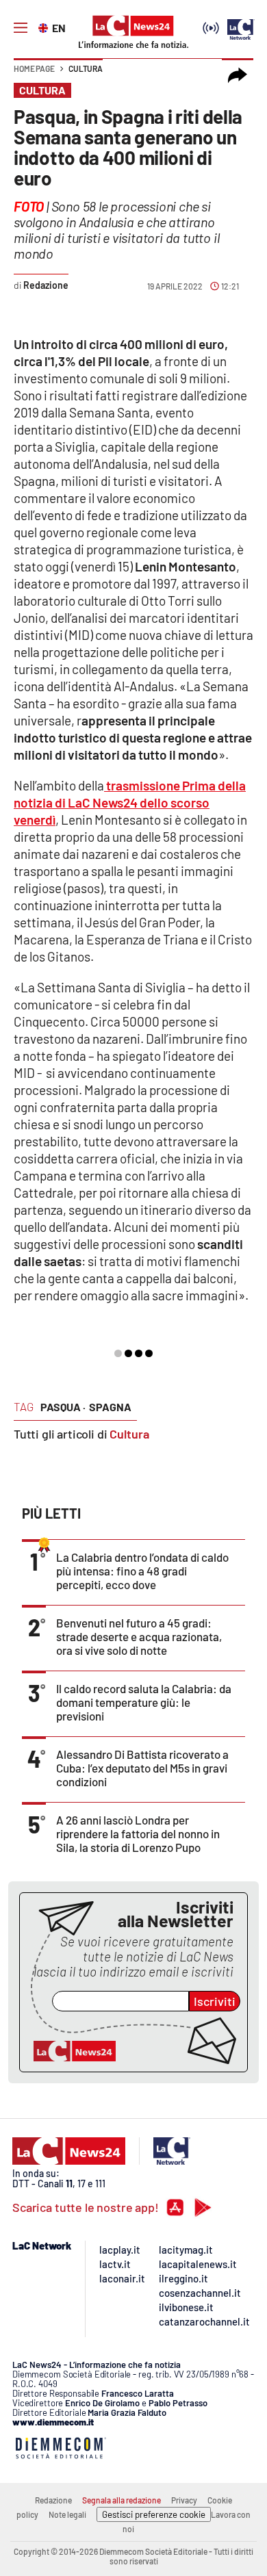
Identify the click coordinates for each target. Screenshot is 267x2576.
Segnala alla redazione (122, 2500)
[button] (238, 75)
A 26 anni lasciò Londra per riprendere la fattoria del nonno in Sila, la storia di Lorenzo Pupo (138, 1833)
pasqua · (63, 1407)
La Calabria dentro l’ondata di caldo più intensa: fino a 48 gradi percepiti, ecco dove (142, 1571)
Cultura (86, 68)
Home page (34, 68)
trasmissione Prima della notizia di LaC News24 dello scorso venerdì (130, 802)
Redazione (53, 2500)
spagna (110, 1407)
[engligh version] (45, 27)
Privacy (184, 2500)
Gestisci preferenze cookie (154, 2514)
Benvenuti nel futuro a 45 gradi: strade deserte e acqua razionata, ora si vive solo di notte (139, 1636)
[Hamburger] (21, 28)
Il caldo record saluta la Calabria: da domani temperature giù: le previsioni (144, 1702)
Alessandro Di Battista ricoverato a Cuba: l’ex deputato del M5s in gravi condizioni (142, 1768)
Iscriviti (215, 2001)
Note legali (67, 2514)
